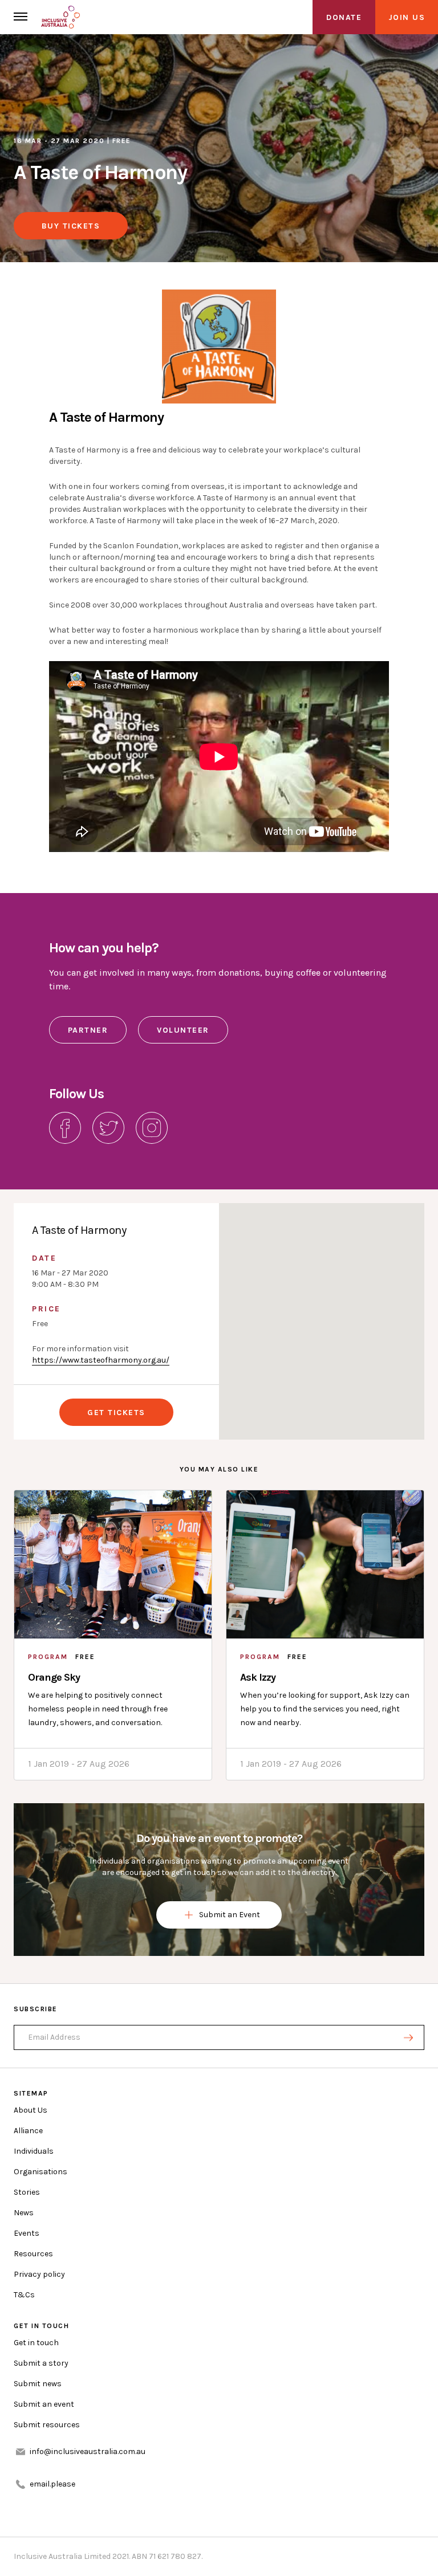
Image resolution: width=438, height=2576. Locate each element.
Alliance (28, 2131)
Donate (344, 17)
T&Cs (24, 2295)
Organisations (40, 2172)
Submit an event (44, 2404)
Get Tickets (116, 1413)
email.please (52, 2484)
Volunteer (183, 1030)
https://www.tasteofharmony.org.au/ (101, 1360)
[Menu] (21, 17)
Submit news (38, 2384)
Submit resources (47, 2425)
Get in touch (36, 2343)
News (24, 2213)
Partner (88, 1030)
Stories (27, 2192)
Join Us (407, 17)
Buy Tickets (71, 226)
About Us (31, 2110)
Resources (33, 2254)
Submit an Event (230, 1915)
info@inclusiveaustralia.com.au (88, 2451)
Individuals (34, 2151)
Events (27, 2233)
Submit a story (41, 2363)
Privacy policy (39, 2274)
